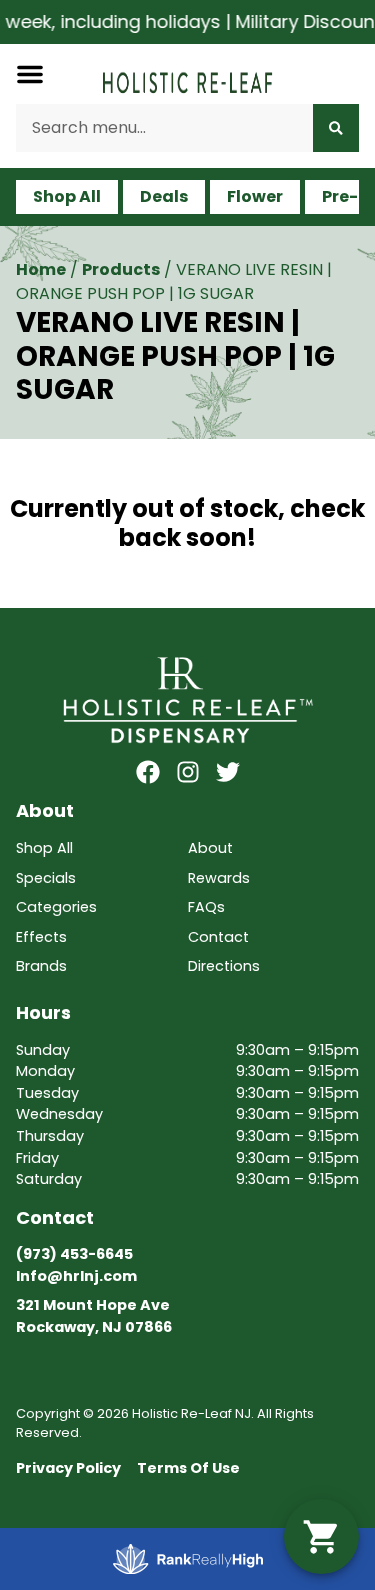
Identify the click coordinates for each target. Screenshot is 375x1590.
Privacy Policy (68, 1468)
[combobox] (164, 128)
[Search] (336, 128)
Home (41, 269)
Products (121, 269)
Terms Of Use (188, 1468)
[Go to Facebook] (148, 772)
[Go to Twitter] (228, 772)
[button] (30, 74)
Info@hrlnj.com (76, 1276)
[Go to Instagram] (188, 772)
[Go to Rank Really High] (188, 1559)
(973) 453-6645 (74, 1254)
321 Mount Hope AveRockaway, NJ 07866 (94, 1316)
